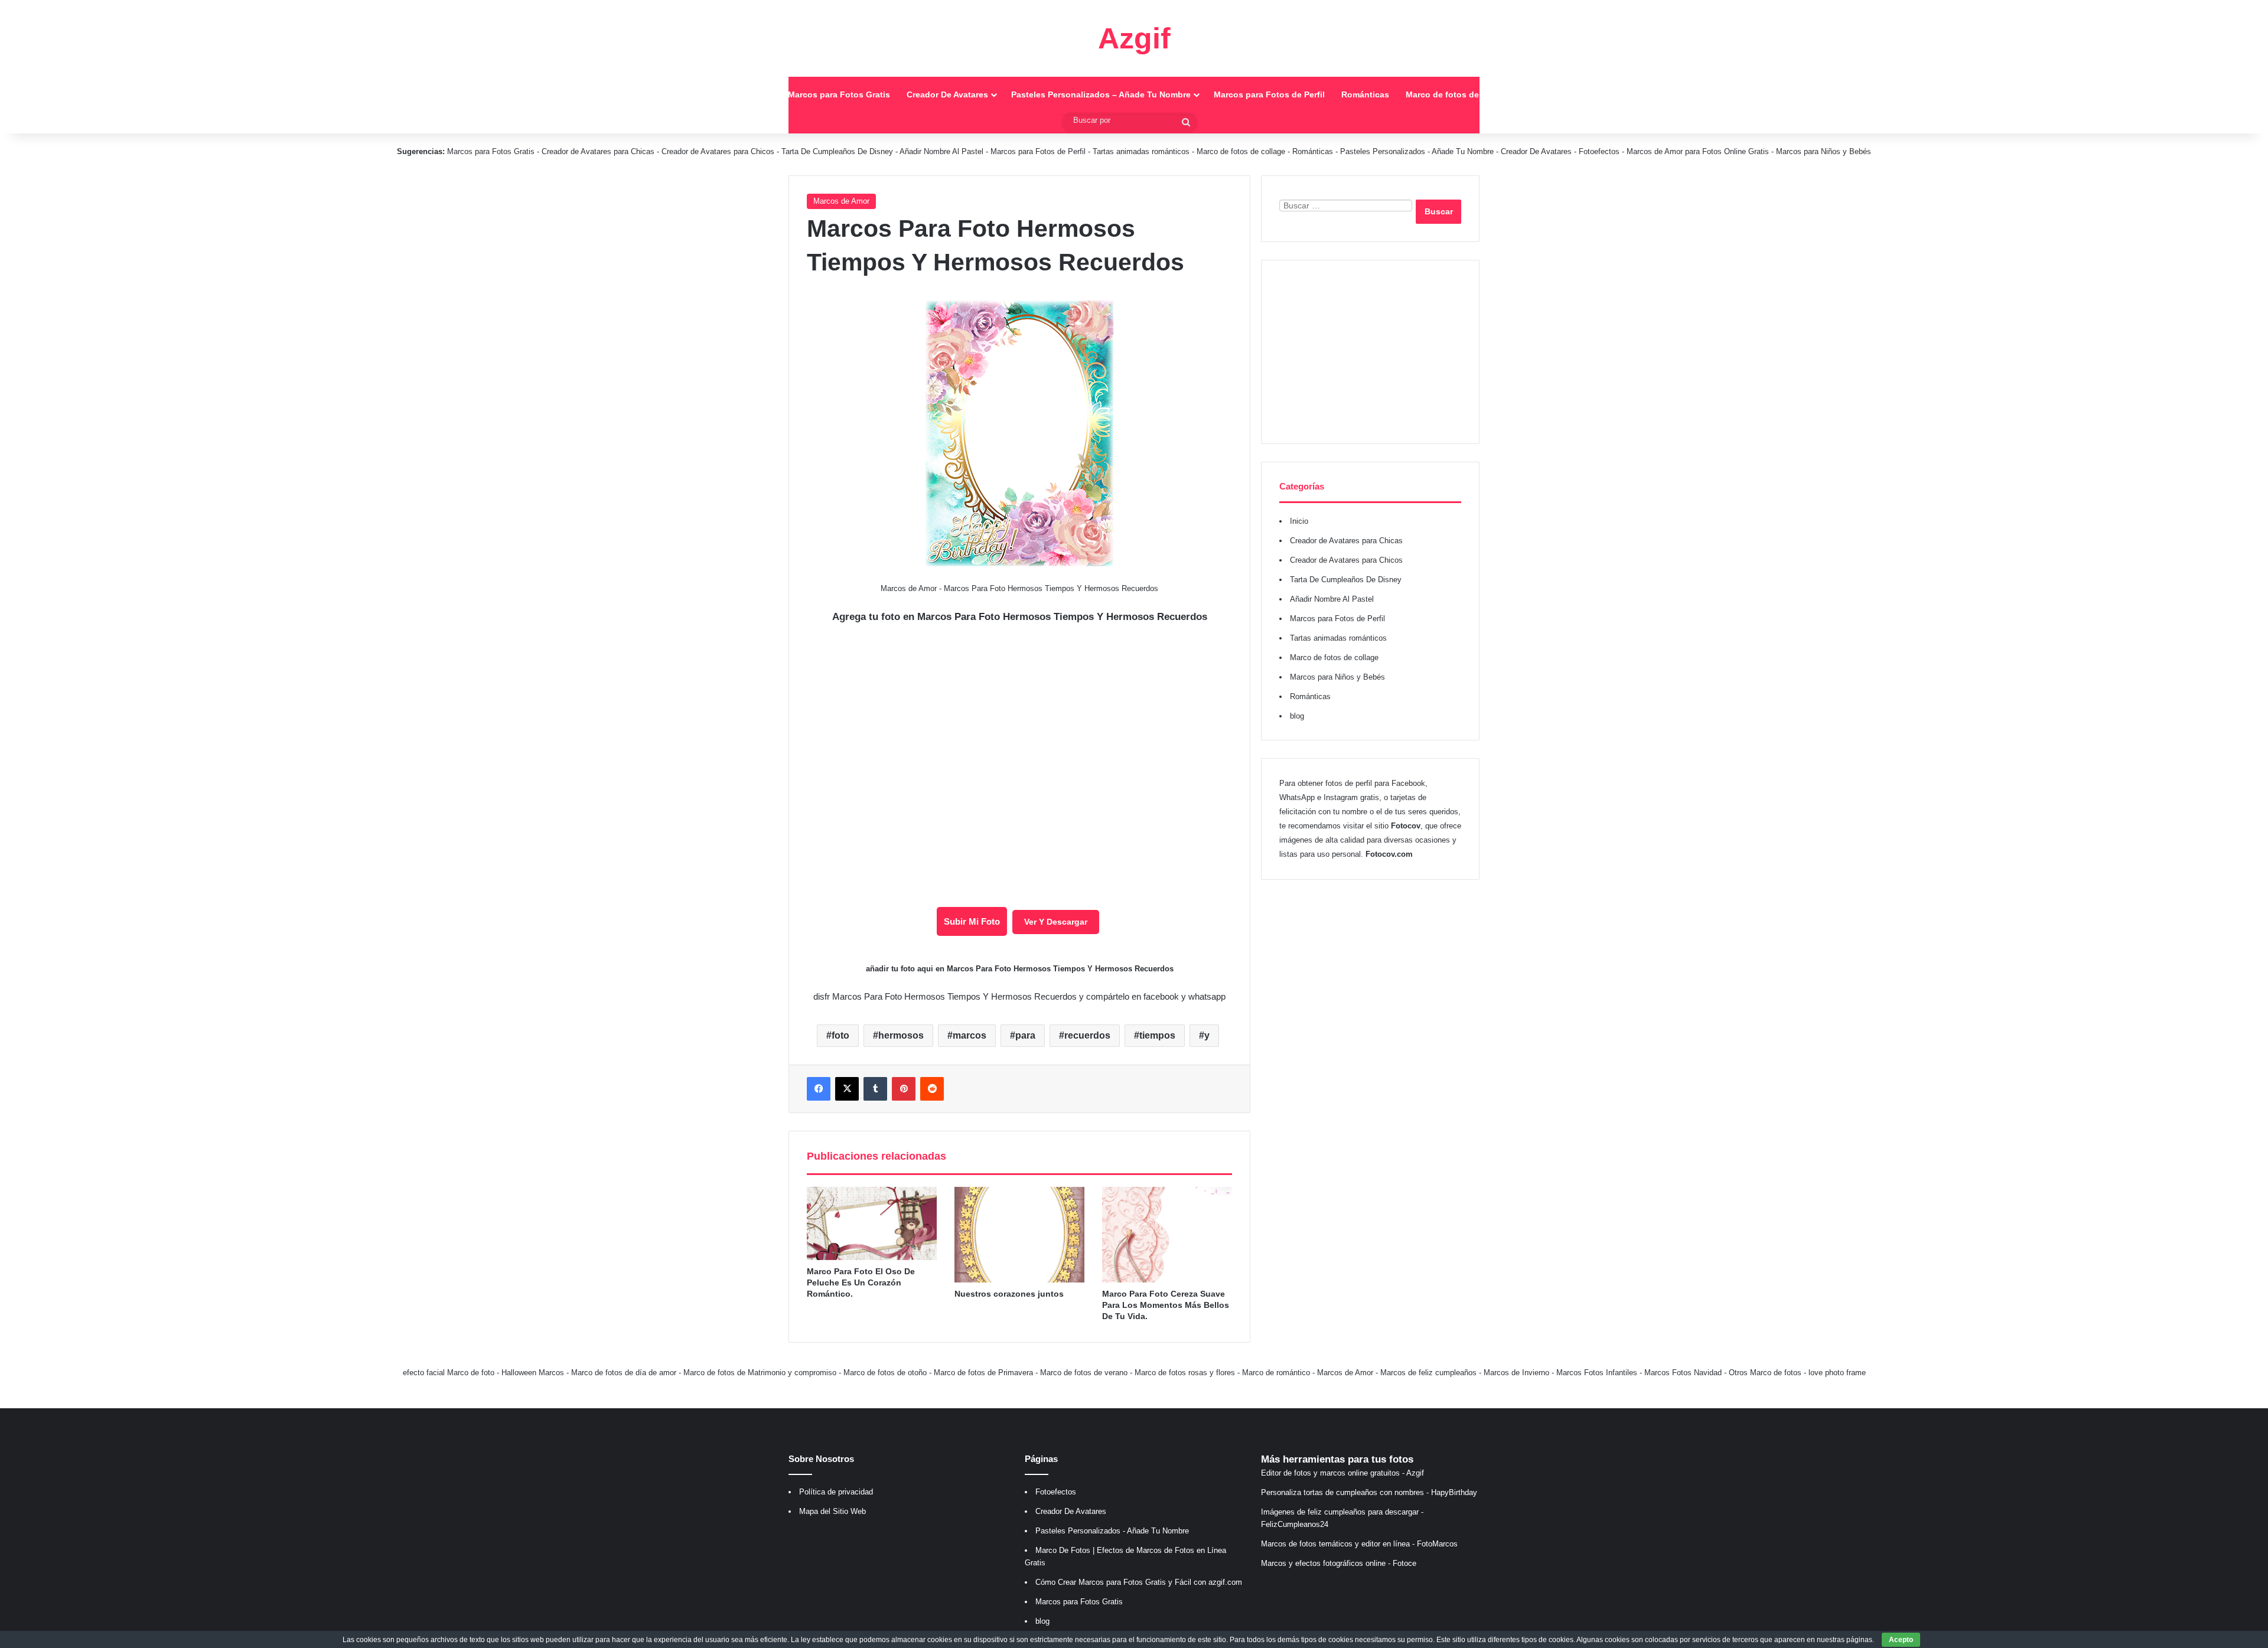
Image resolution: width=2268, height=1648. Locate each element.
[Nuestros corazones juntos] (1019, 1235)
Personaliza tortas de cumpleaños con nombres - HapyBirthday (1369, 1492)
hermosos (901, 1035)
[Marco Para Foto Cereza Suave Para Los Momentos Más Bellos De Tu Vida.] (1167, 1235)
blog (1297, 716)
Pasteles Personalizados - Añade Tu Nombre (1417, 151)
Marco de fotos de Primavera (983, 1373)
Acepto (1901, 1640)
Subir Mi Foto (972, 921)
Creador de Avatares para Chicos (718, 151)
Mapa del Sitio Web (832, 1511)
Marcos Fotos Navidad (1683, 1373)
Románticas (1365, 94)
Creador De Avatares (947, 94)
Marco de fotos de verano (1084, 1373)
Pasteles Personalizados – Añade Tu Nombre (1101, 94)
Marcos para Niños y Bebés (1824, 151)
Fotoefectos (1599, 151)
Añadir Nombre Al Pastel (941, 151)
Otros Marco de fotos (1766, 1373)
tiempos (1157, 1035)
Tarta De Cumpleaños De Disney (837, 151)
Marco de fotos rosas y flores (1185, 1373)
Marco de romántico (1276, 1373)
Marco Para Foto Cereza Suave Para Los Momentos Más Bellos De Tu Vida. (1166, 1305)
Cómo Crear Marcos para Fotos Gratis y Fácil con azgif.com (1139, 1582)
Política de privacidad (836, 1492)
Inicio (760, 94)
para (1025, 1035)
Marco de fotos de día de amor (624, 1373)
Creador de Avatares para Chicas (598, 151)
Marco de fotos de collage (1458, 94)
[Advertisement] (1370, 352)
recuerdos (1087, 1035)
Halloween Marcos (533, 1373)
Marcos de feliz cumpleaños (1428, 1373)
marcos (970, 1035)
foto (840, 1035)
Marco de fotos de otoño (885, 1373)
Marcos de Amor (841, 201)
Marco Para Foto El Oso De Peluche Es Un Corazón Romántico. (861, 1282)
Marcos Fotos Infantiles (1597, 1373)
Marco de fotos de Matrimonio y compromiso (760, 1373)
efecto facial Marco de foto (449, 1373)
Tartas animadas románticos (1142, 151)
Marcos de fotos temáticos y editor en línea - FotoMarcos (1359, 1544)
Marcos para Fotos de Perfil (1269, 94)
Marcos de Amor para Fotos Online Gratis (1698, 151)
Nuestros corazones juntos (1009, 1294)
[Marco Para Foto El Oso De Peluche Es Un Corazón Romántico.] (872, 1223)
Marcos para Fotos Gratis (839, 94)
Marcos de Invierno (1516, 1373)
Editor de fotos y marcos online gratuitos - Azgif (1342, 1473)
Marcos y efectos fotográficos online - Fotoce (1339, 1563)
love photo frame (1837, 1373)
